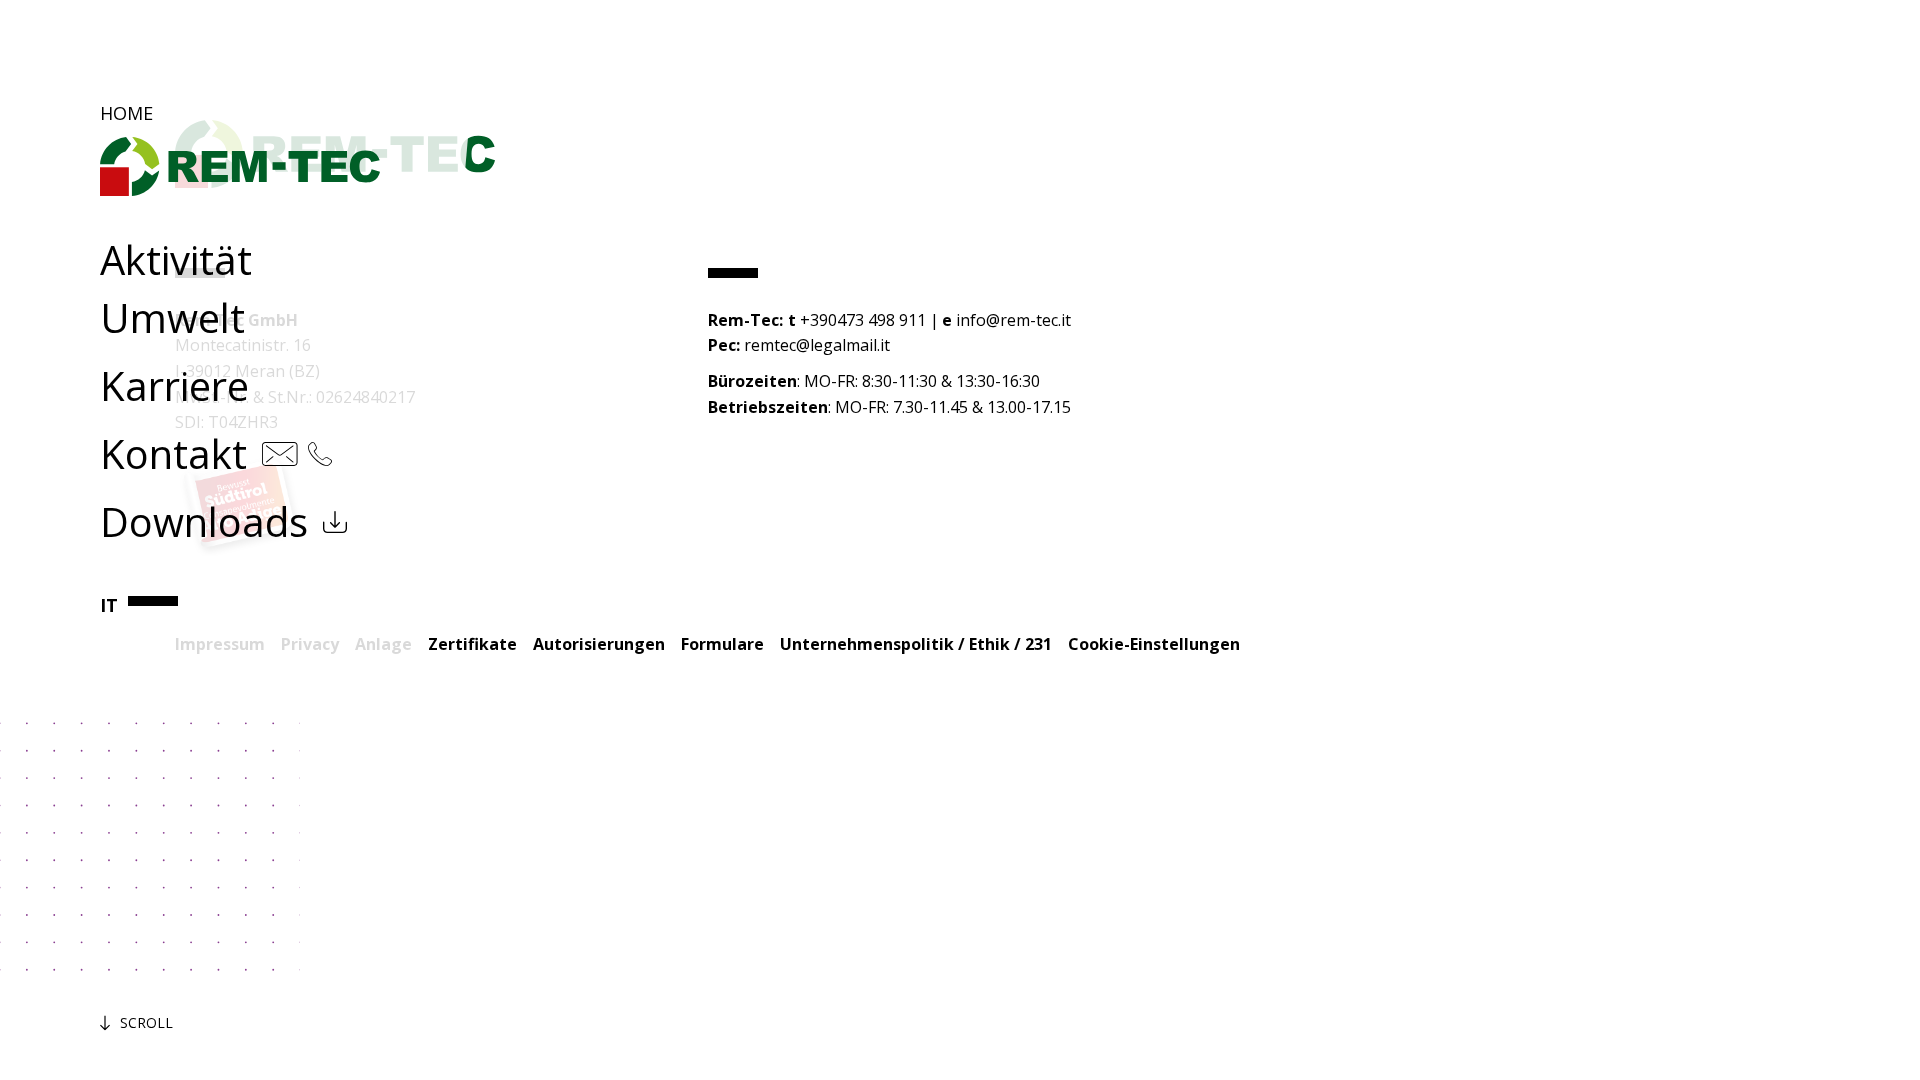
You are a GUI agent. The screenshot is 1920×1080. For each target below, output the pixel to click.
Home (126, 113)
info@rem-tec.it (1013, 320)
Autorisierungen (599, 644)
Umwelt (172, 317)
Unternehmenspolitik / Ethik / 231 (916, 644)
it (109, 605)
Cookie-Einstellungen (1154, 644)
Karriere (174, 385)
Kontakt (173, 453)
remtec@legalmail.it (817, 345)
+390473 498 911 (863, 320)
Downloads (204, 521)
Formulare (722, 644)
